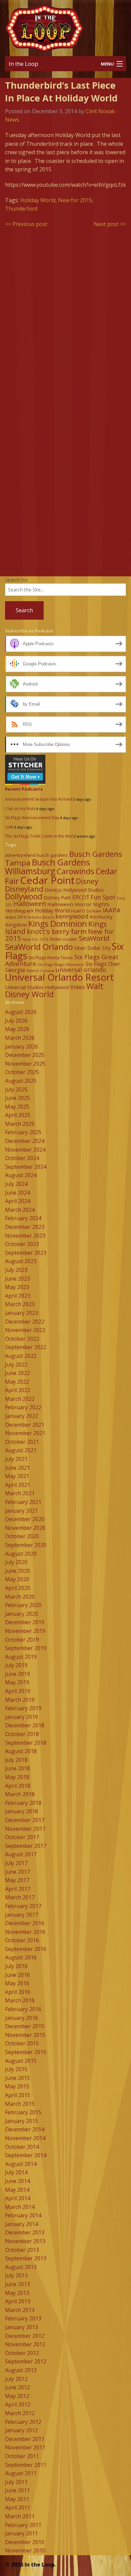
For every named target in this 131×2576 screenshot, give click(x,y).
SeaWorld (94, 938)
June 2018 (17, 1768)
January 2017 (21, 1915)
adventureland (20, 855)
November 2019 (25, 1631)
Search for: (17, 580)
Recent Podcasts (24, 789)
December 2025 (25, 1055)
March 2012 (20, 2413)
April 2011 (18, 2507)
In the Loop (24, 64)
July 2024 (16, 1184)
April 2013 (18, 2301)
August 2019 (21, 1657)
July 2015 (16, 2069)
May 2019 (17, 1682)
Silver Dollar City (92, 948)
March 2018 (20, 1794)
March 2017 (20, 1897)
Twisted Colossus (40, 971)
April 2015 (18, 2095)
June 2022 (17, 1373)
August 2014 (21, 2164)
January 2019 (21, 1717)
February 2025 (23, 1132)
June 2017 (17, 1872)
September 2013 (26, 2258)
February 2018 (23, 1803)
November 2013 (25, 2241)
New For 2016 (36, 939)
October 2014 (22, 2147)
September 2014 (26, 2155)
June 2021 (17, 1468)
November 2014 (25, 2138)
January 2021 (21, 1511)
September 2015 (26, 2052)
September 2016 (26, 1949)
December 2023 (25, 1227)
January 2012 (21, 2430)
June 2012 (17, 2387)
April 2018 (18, 1786)
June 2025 (17, 1098)
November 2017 (25, 1829)
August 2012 (21, 2370)
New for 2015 (75, 200)
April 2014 (18, 2198)
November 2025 (25, 1064)
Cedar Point (47, 880)
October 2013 (22, 2250)
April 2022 (18, 1390)
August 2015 (21, 2061)
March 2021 (20, 1493)
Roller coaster (64, 939)
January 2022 (21, 1416)
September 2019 (26, 1648)
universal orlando (81, 970)
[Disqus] (65, 319)
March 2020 (20, 1597)
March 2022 (20, 1399)
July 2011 (16, 2482)
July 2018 (16, 1760)
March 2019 (20, 1700)
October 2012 (22, 2353)
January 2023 (21, 1313)
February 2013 (23, 2318)
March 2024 (20, 1210)
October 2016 (22, 1940)
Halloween (30, 904)
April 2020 (18, 1588)
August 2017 (21, 1854)
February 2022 (23, 1407)
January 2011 (21, 2533)
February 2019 (23, 1708)
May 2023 (17, 1287)
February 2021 (23, 1502)
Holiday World (38, 200)
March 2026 (20, 1038)
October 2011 (22, 2456)
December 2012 (25, 2336)
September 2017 (26, 1846)
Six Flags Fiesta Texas (51, 958)
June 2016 (17, 1975)
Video (78, 987)
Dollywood (24, 896)
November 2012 (25, 2344)
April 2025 (18, 1115)
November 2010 (25, 2550)
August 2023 (21, 1261)
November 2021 (25, 1433)
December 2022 (25, 1322)
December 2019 (25, 1622)
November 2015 (25, 2035)
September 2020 (26, 1545)
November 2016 (25, 1932)
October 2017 (22, 1837)
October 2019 (22, 1640)
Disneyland (24, 889)
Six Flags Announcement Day (32, 818)
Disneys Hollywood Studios (74, 890)
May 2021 (17, 1476)
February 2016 (23, 2009)
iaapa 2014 (16, 917)
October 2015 (22, 2043)
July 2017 (16, 1863)
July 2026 (16, 1021)
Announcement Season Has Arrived (39, 799)
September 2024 (26, 1167)
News (12, 120)
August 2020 (21, 1554)
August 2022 (21, 1356)
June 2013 (17, 2284)
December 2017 (25, 1820)
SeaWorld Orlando (39, 947)
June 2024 (17, 1193)
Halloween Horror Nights (78, 904)
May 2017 (17, 1880)
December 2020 (25, 1519)
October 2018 (22, 1734)
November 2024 (25, 1150)
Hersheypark (19, 911)
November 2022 (25, 1330)
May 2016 (17, 1983)
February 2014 (23, 2215)
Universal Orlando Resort (59, 977)
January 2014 (21, 2224)
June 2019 (17, 1674)
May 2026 (17, 1029)
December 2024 (25, 1141)
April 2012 (18, 2404)
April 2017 (18, 1889)
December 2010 (25, 2542)
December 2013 (25, 2232)
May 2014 (17, 2190)
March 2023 (20, 1304)
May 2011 (17, 2499)
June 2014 (17, 2181)
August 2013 (21, 2267)
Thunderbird (21, 209)
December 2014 (25, 2129)
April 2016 (18, 1992)
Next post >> (110, 224)
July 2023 (16, 1270)
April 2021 (18, 1485)
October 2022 (22, 1339)
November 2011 (25, 2447)
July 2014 (16, 2172)
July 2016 (16, 1966)
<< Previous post (26, 224)
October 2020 (22, 1536)
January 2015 (21, 2121)
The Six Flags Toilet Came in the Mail (39, 836)
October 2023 (22, 1244)
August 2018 (21, 1751)
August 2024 (21, 1175)
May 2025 (17, 1107)
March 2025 (20, 1124)
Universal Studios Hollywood (37, 987)
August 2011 (21, 2473)
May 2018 (17, 1777)
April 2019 (18, 1691)
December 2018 (25, 1725)
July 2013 (16, 2275)
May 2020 (17, 1579)
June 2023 (17, 1279)
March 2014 (20, 2207)
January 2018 (21, 1811)
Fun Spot (103, 897)
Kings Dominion (58, 923)
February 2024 (23, 1218)
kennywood (72, 916)
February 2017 (23, 1906)
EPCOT (81, 897)
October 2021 (22, 1442)
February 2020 (23, 1605)
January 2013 (21, 2327)
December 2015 (25, 2026)
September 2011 (26, 2465)
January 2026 (21, 1047)
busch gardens (52, 855)
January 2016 (21, 2018)
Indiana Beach (41, 917)
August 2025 (21, 1081)
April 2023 (18, 1296)
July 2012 (16, 2379)
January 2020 (21, 1614)
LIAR (9, 827)
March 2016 (20, 2000)
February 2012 (23, 2422)
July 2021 (16, 1459)
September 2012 (26, 2361)
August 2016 (21, 1957)
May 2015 (17, 2086)
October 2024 (22, 1158)
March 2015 (20, 2104)
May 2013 (17, 2293)
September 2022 (26, 1347)
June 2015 (17, 2078)
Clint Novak (100, 111)
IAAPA (112, 910)
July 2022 (16, 1365)
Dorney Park (57, 898)
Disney (87, 881)
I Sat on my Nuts (20, 809)
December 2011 (25, 2439)
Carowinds (76, 871)
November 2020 (25, 1528)
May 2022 (17, 1382)
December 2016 (25, 1923)
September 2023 (26, 1253)
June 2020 (17, 1571)
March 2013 (20, 2310)
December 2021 (25, 1425)
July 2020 (16, 1562)
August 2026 (21, 1012)
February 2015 (23, 2112)
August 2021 (21, 1450)
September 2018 (26, 1743)
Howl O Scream (86, 911)
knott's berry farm (57, 931)
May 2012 (17, 2396)
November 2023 (25, 1236)
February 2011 (23, 2525)
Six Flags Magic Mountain (61, 964)
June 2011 (17, 2490)
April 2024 (18, 1201)
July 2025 (16, 1090)
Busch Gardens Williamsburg (48, 867)
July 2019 (16, 1665)
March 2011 (20, 2516)
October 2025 (22, 1072)
